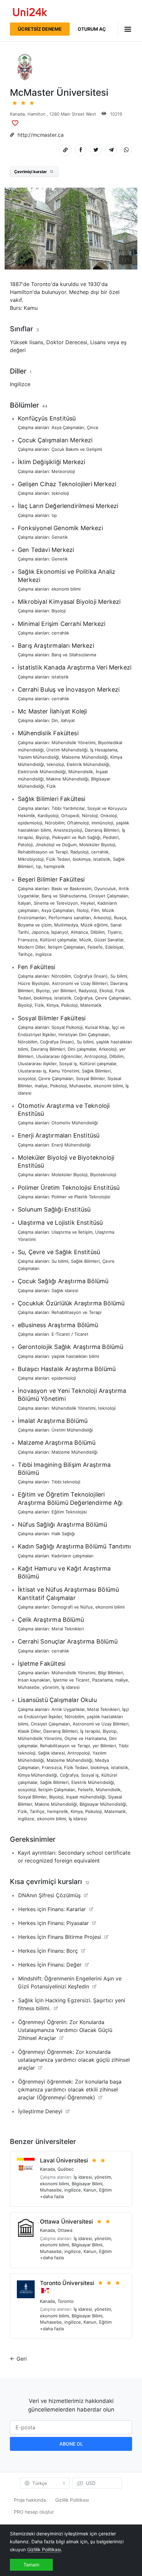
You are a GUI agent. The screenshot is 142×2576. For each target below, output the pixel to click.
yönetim (51, 1687)
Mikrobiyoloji (31, 859)
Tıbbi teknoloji (66, 1482)
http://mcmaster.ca (41, 135)
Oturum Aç (92, 29)
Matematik (91, 1005)
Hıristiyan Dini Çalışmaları (84, 1034)
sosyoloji (27, 1078)
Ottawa (65, 2230)
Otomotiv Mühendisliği (75, 1123)
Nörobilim (55, 823)
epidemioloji (30, 823)
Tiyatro (114, 932)
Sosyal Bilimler (90, 1078)
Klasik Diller (29, 1731)
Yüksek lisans (27, 342)
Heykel (88, 903)
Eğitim (105, 2190)
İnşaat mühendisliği (86, 1797)
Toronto (66, 2301)
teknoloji (60, 493)
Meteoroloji (63, 471)
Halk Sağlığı (63, 1534)
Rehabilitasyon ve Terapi (43, 852)
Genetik (60, 537)
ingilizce (44, 954)
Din (55, 720)
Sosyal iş (68, 1064)
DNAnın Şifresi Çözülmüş (49, 1895)
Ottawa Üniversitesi (66, 2222)
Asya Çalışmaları (68, 427)
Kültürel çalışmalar (58, 940)
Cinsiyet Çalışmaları (108, 896)
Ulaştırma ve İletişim (72, 1232)
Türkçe (40, 2483)
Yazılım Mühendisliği (38, 757)
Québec (66, 2169)
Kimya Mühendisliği (37, 1775)
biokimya (82, 859)
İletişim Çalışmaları (66, 947)
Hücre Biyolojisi (34, 983)
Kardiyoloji (48, 816)
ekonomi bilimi (66, 589)
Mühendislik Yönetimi (73, 743)
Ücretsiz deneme (40, 29)
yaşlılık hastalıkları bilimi (75, 1356)
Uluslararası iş (32, 1071)
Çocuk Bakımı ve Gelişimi (77, 449)
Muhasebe (80, 1086)
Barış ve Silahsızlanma (74, 655)
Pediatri (111, 837)
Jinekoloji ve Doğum (56, 845)
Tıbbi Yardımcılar (68, 808)
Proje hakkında (30, 2500)
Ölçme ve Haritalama (85, 1738)
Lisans (98, 342)
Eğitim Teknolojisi (69, 1512)
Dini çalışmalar (82, 1049)
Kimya (53, 1005)
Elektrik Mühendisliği (88, 764)
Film (95, 910)
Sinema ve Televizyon (56, 903)
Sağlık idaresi (65, 1290)
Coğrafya (83, 998)
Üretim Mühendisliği (67, 750)
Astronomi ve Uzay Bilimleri (80, 983)
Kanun (90, 2190)
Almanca (79, 932)
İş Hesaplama (104, 750)
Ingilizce (20, 384)
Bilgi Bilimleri (111, 1673)
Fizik (51, 786)
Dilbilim (98, 932)
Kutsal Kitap (97, 1027)
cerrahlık (60, 633)
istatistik (60, 677)
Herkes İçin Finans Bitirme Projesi (60, 1937)
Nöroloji (90, 816)
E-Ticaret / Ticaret (70, 1334)
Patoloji (25, 845)
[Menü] (125, 29)
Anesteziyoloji (68, 830)
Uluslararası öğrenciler (59, 1056)
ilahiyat (68, 720)
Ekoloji (106, 991)
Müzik (85, 940)
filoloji (83, 910)
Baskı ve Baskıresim (71, 889)
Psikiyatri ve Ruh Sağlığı (76, 837)
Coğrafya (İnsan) (91, 976)
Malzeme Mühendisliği (85, 757)
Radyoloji (79, 852)
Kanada (17, 114)
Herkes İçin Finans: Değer (50, 1965)
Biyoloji (59, 611)
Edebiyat (114, 947)
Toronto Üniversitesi (67, 2283)
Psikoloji (69, 1005)
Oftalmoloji (78, 823)
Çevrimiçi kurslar (34, 172)
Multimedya (66, 925)
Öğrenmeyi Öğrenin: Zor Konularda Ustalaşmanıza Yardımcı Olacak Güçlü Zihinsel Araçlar (65, 2030)
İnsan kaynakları (34, 1680)
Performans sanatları (70, 918)
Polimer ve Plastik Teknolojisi (81, 1197)
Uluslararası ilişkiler (37, 1064)
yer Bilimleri (64, 991)
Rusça (120, 918)
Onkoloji (109, 816)
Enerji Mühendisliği (71, 1145)
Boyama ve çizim (35, 925)
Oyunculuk (105, 889)
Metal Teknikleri (68, 1629)
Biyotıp (43, 837)
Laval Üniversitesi (64, 2160)
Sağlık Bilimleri (96, 1071)
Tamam (31, 2565)
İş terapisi (90, 1731)
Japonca (40, 932)
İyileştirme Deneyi (40, 2111)
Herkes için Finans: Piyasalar (53, 1923)
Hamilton (36, 114)
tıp (54, 515)
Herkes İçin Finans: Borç (48, 1951)
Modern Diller (32, 947)
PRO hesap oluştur (34, 2512)
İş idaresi (71, 1687)
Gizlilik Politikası (72, 2500)
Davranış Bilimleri (102, 830)
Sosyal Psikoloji (67, 1027)
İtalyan (24, 903)
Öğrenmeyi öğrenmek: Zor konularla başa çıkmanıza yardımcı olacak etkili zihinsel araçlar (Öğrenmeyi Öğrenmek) (70, 2089)
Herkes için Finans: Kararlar (52, 1909)
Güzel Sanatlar (109, 940)
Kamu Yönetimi (64, 1071)
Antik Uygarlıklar (68, 1709)
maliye (41, 1086)
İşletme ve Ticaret (71, 1680)
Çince (93, 427)
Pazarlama (102, 1680)
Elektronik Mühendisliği (42, 772)
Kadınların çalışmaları (72, 1556)
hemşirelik (54, 866)
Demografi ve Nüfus (72, 1607)
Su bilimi (119, 976)
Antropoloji (95, 1056)
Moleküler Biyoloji (97, 845)
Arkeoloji (102, 918)
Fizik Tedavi (58, 859)
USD (91, 2483)
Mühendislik (81, 772)
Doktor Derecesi (67, 342)
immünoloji (102, 823)
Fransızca (28, 940)
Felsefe (95, 947)
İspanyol (60, 932)
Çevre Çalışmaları (113, 998)
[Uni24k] (30, 13)
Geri (22, 2359)
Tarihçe (25, 954)
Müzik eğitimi (94, 925)
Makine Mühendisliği (67, 779)
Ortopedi (70, 816)
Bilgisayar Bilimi (87, 2184)
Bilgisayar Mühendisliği (103, 1804)
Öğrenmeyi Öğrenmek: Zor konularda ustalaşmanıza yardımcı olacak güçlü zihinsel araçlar (74, 2060)
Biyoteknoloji (103, 1175)
